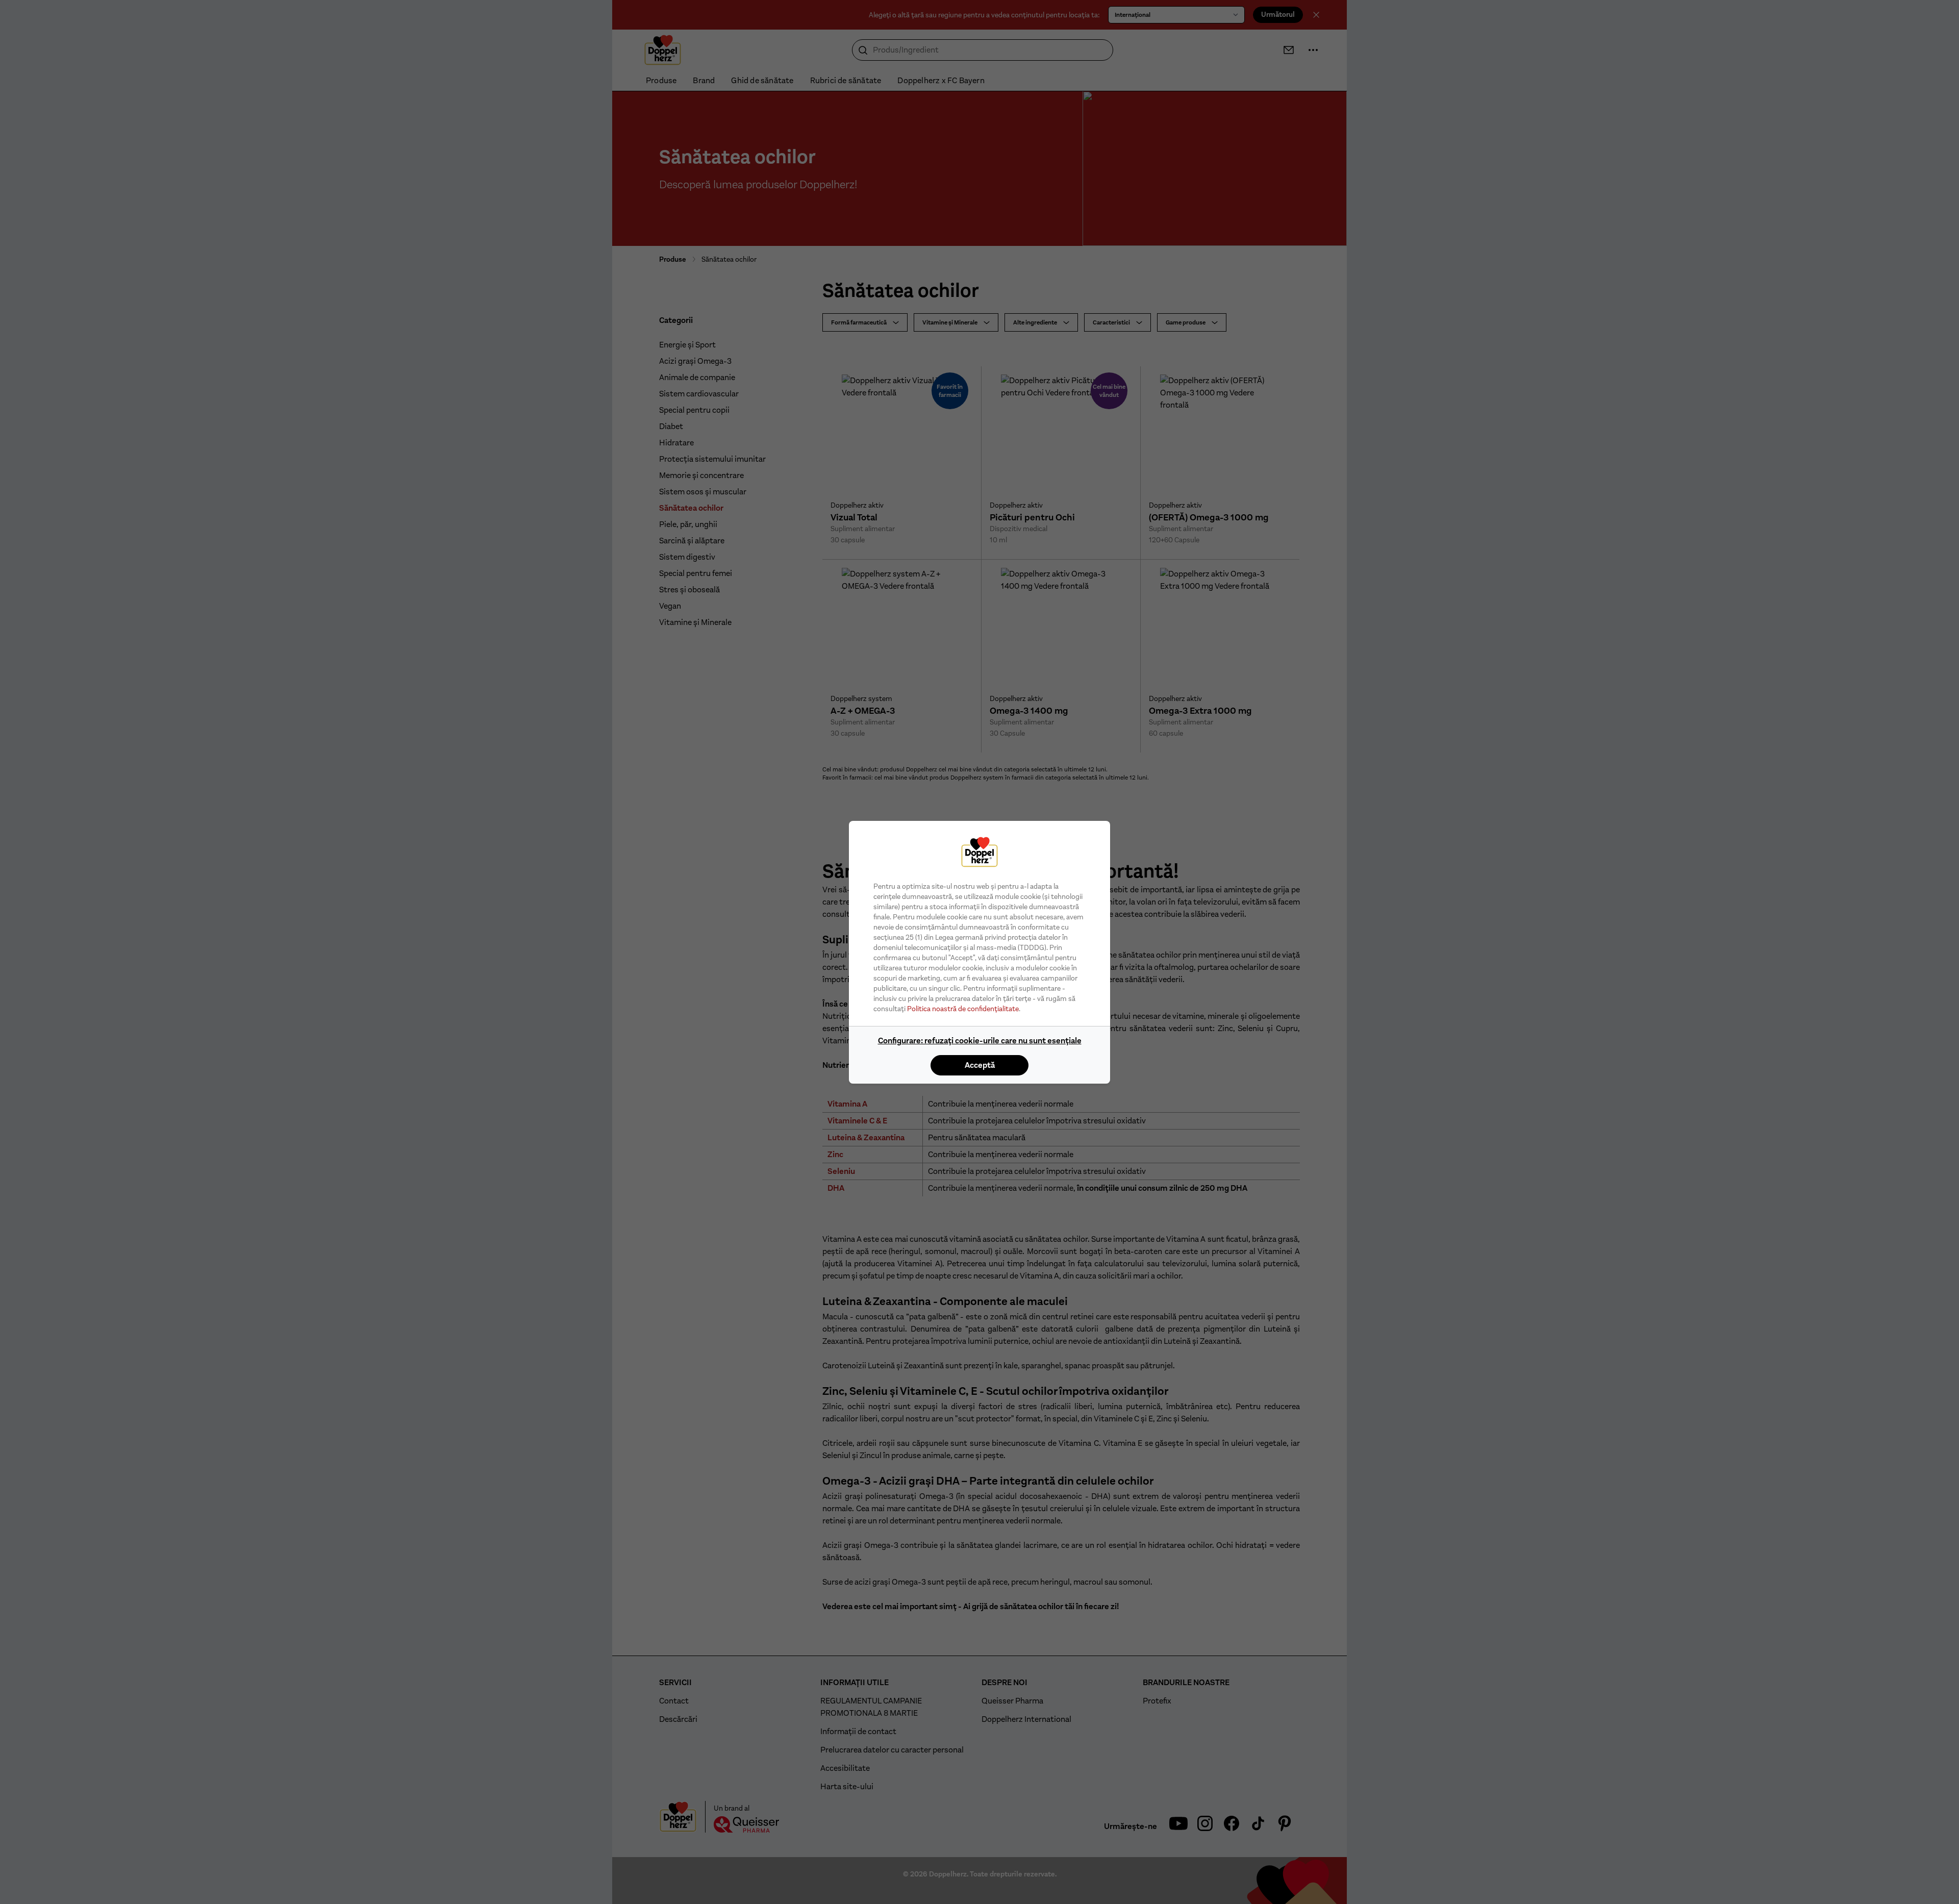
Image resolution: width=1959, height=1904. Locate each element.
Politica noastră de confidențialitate (963, 1009)
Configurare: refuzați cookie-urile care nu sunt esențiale (980, 1041)
